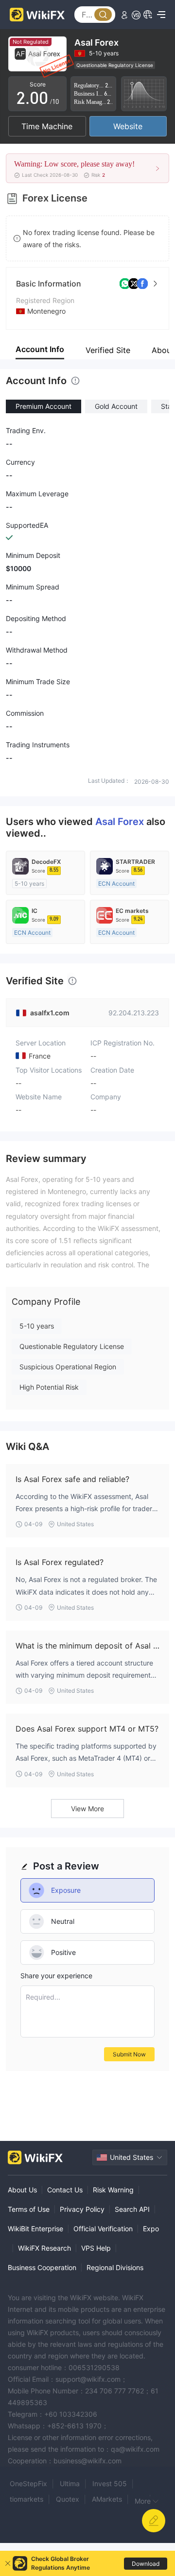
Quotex (68, 2499)
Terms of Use (29, 2209)
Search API (132, 2209)
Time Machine (47, 126)
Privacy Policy (82, 2209)
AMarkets (107, 2499)
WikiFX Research (44, 2248)
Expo (151, 2229)
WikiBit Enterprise (35, 2229)
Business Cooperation (42, 2267)
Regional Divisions (115, 2267)
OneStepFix (28, 2483)
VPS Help (96, 2248)
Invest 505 (110, 2483)
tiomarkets (26, 2499)
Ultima (70, 2483)
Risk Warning (113, 2190)
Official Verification (103, 2229)
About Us (22, 2190)
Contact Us (65, 2190)
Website (128, 126)
